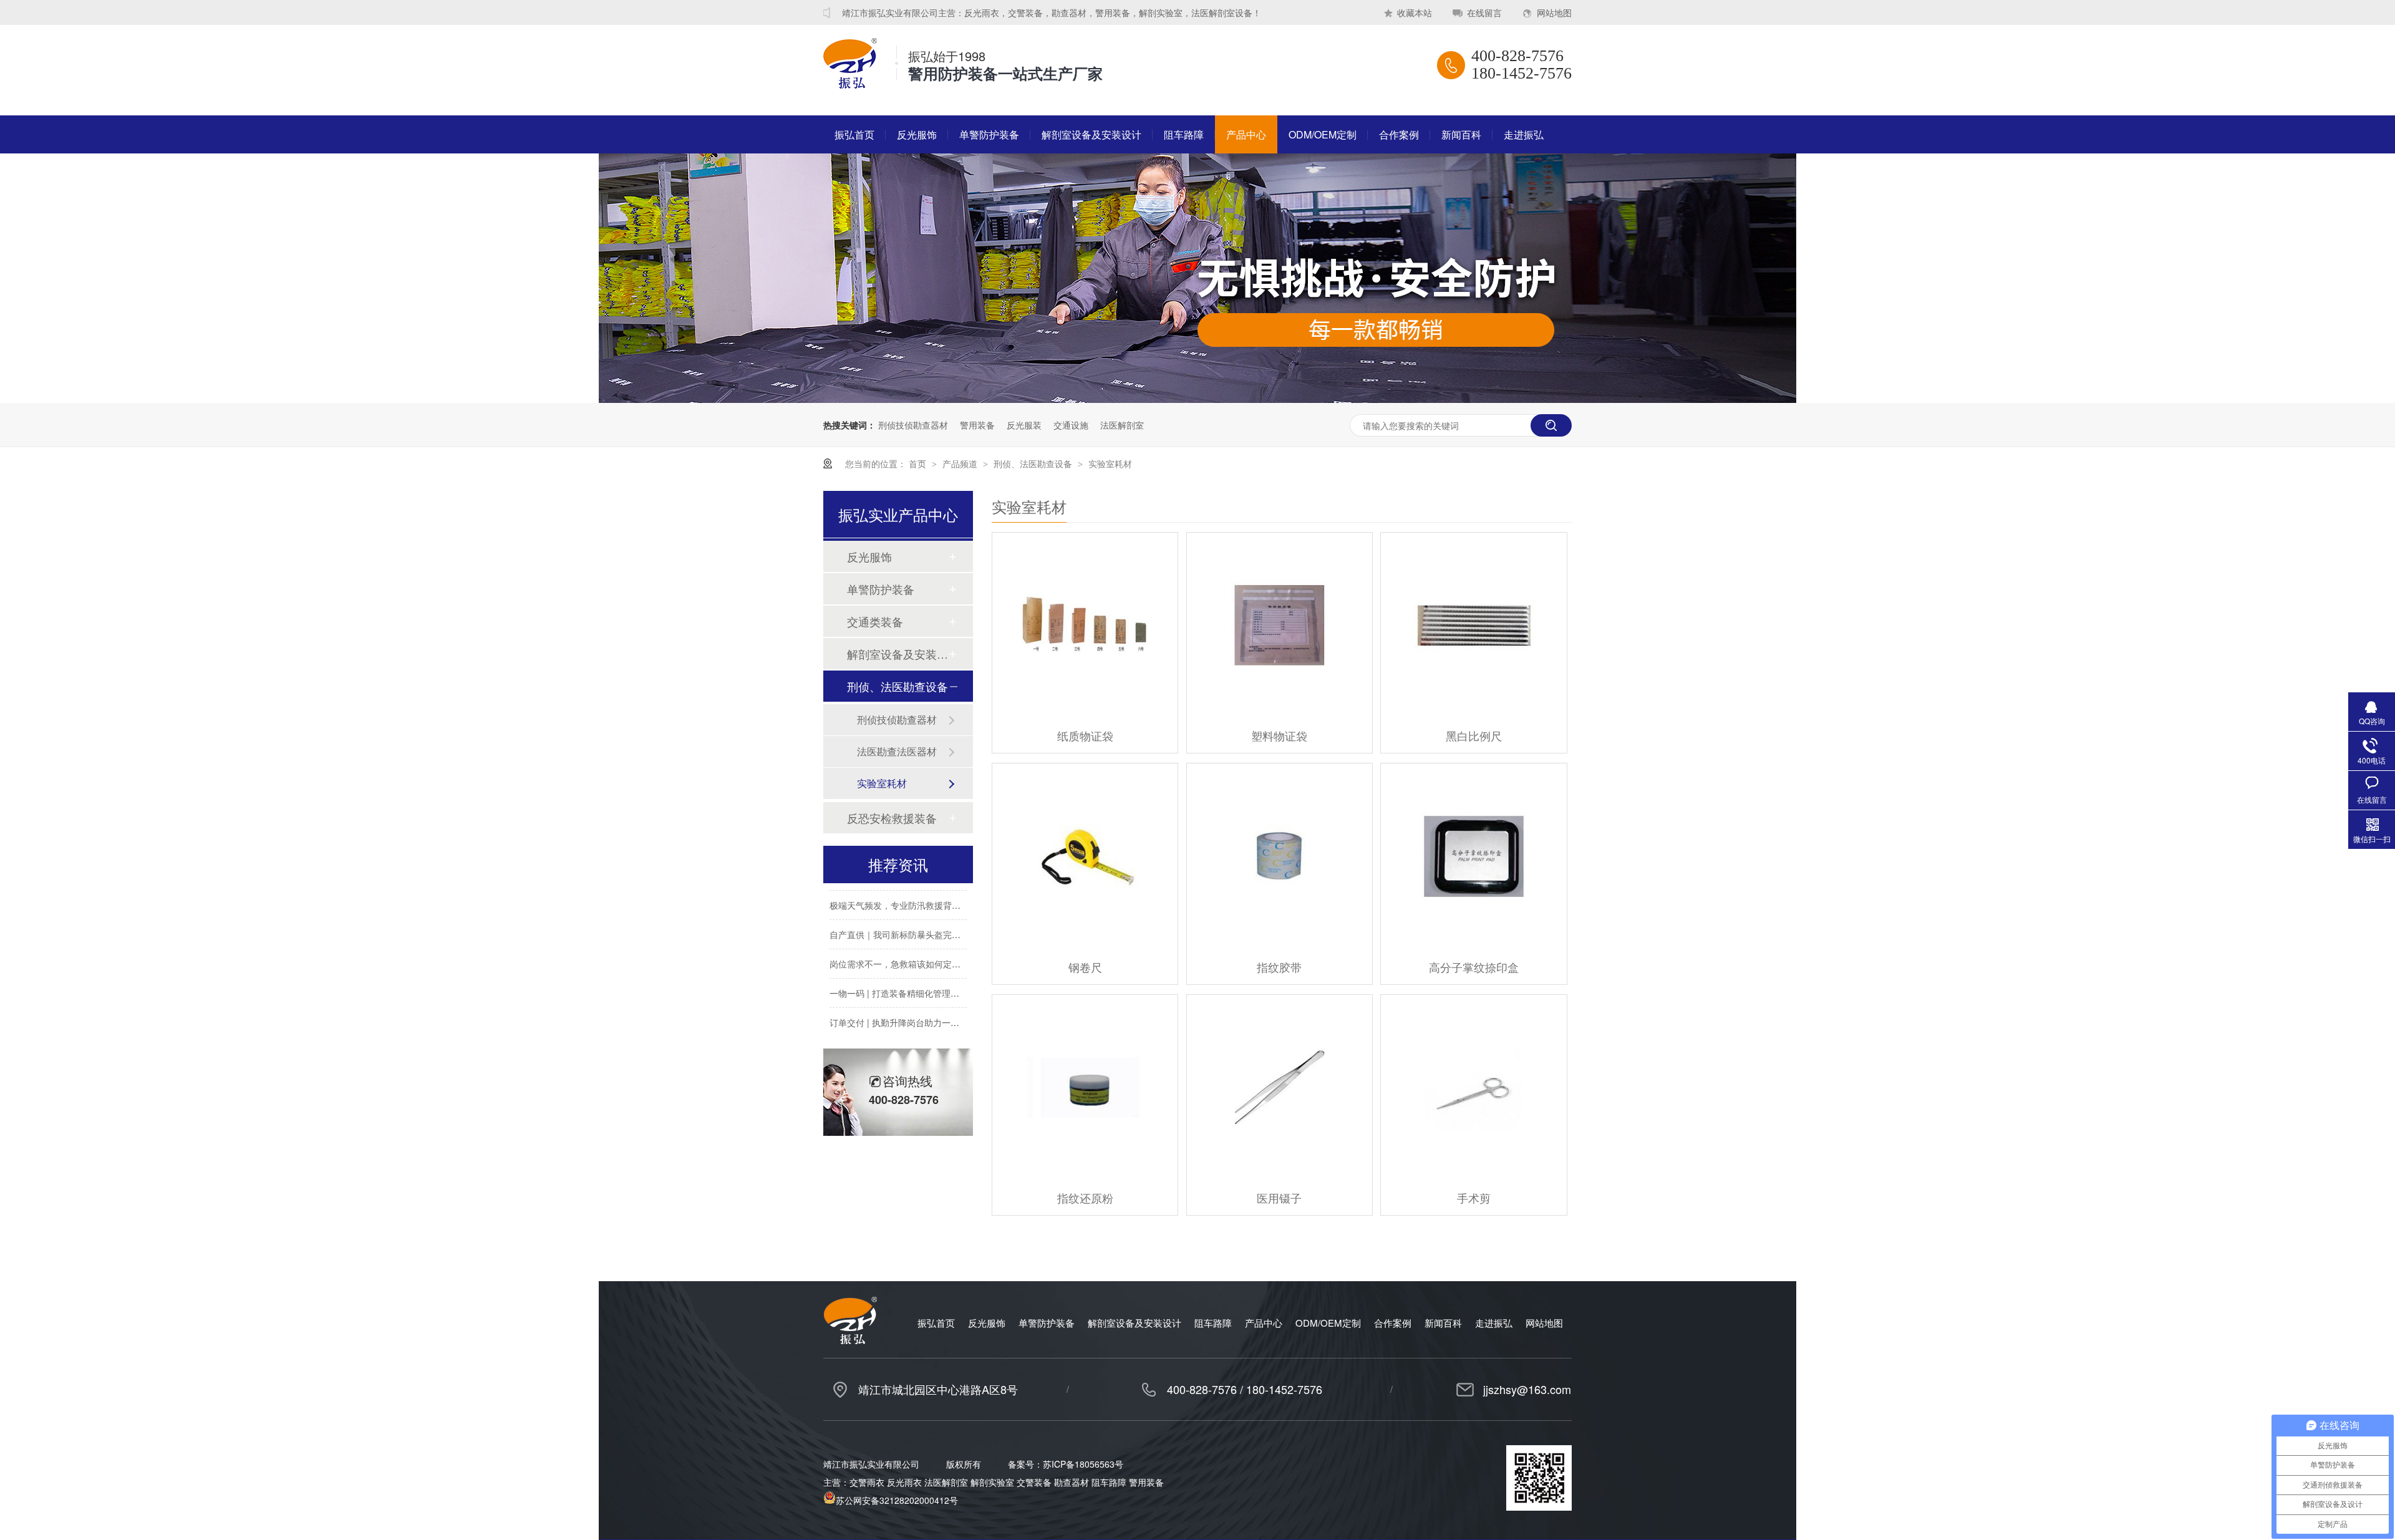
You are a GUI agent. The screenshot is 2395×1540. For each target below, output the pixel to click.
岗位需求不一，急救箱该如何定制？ (899, 947)
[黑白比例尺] (1473, 625)
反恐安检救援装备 (892, 818)
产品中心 (1246, 134)
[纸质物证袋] (1085, 625)
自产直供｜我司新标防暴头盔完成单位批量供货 (921, 918)
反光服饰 (917, 134)
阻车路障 (1184, 134)
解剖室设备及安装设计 (1091, 134)
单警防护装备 (989, 134)
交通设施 (1071, 425)
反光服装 (1024, 425)
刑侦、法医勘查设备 (1034, 463)
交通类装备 (875, 621)
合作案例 (1399, 134)
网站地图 (1554, 12)
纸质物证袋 (1085, 735)
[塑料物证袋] (1280, 625)
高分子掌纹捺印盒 (1474, 967)
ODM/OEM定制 (1323, 134)
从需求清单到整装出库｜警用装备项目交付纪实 (921, 1035)
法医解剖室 (1122, 425)
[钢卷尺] (1085, 856)
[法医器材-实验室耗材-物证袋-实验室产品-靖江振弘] (850, 84)
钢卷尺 (1085, 967)
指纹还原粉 (1085, 1198)
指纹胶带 (1279, 967)
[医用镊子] (1280, 1087)
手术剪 (1474, 1198)
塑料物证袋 (1279, 735)
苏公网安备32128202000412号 (897, 1500)
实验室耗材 (1110, 463)
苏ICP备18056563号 (1083, 1464)
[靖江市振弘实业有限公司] (850, 1340)
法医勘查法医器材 (897, 751)
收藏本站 (1415, 12)
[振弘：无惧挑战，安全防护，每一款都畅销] (1197, 399)
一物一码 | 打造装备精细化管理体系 (899, 976)
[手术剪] (1473, 1087)
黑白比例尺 (1474, 735)
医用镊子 (1279, 1198)
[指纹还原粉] (1085, 1087)
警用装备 (977, 425)
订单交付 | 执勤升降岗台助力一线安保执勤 (912, 1005)
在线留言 (1484, 12)
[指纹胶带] (1280, 856)
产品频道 (961, 463)
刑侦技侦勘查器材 (913, 425)
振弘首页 (854, 134)
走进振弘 (1524, 134)
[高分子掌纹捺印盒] (1473, 856)
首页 (919, 463)
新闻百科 (1461, 134)
